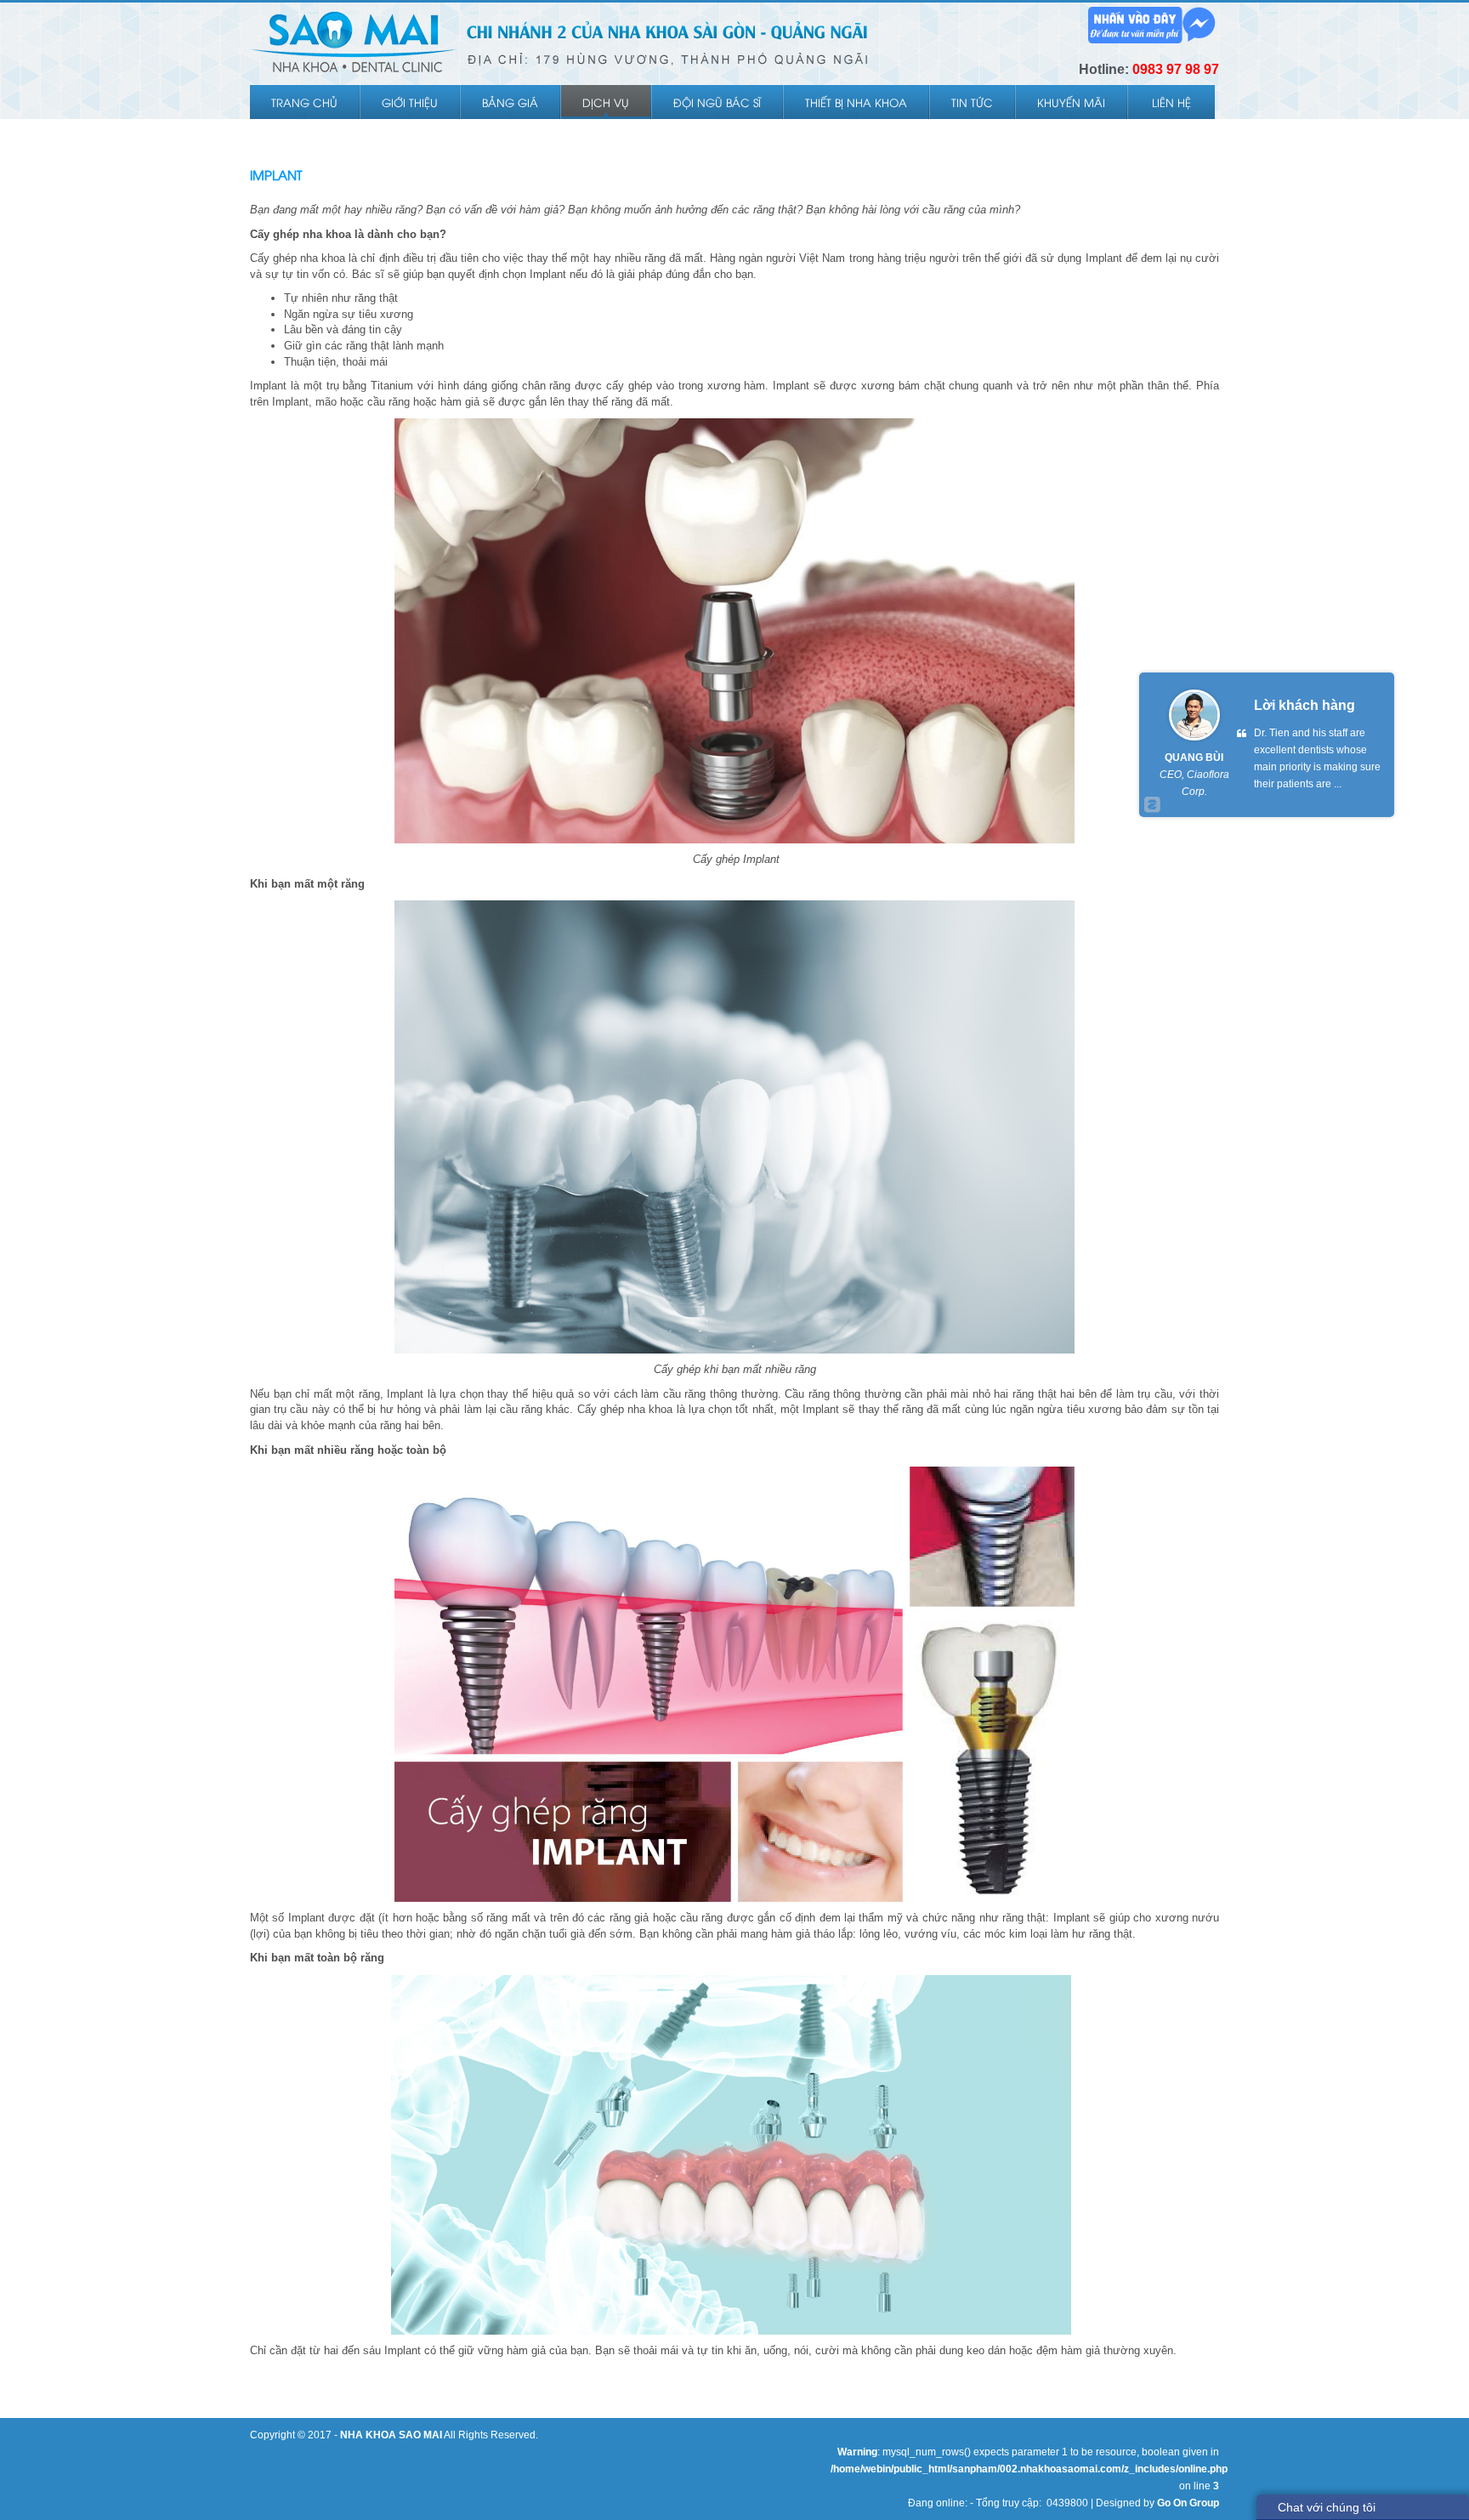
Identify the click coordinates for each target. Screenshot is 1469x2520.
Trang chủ (304, 102)
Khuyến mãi (1071, 102)
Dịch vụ (606, 102)
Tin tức (972, 102)
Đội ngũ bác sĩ (717, 102)
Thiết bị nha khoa (856, 102)
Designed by (1157, 2503)
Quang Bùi (1194, 758)
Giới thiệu (410, 102)
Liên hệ (1171, 102)
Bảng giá (510, 102)
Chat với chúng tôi (1327, 2507)
